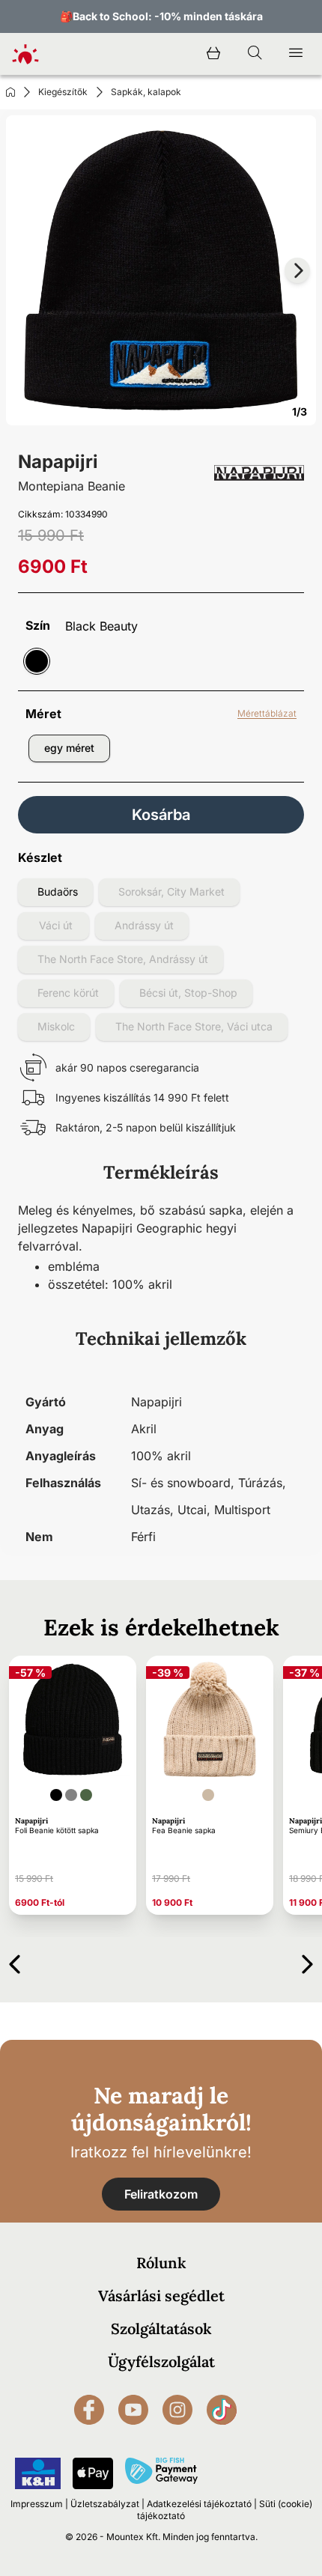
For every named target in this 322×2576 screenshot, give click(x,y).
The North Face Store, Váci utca (194, 1026)
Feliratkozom (161, 2194)
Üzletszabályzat (105, 2504)
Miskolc (56, 1026)
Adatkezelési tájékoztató (199, 2504)
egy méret (69, 748)
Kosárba (161, 815)
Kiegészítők (63, 92)
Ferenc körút (68, 993)
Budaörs (58, 891)
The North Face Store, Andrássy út (123, 959)
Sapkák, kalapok (146, 92)
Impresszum (37, 2504)
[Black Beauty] (37, 661)
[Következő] (307, 1962)
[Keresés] (255, 54)
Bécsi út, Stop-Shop (188, 993)
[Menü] (296, 54)
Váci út (56, 925)
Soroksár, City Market (171, 891)
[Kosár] (213, 54)
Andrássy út (144, 925)
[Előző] (15, 1962)
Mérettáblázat (267, 713)
